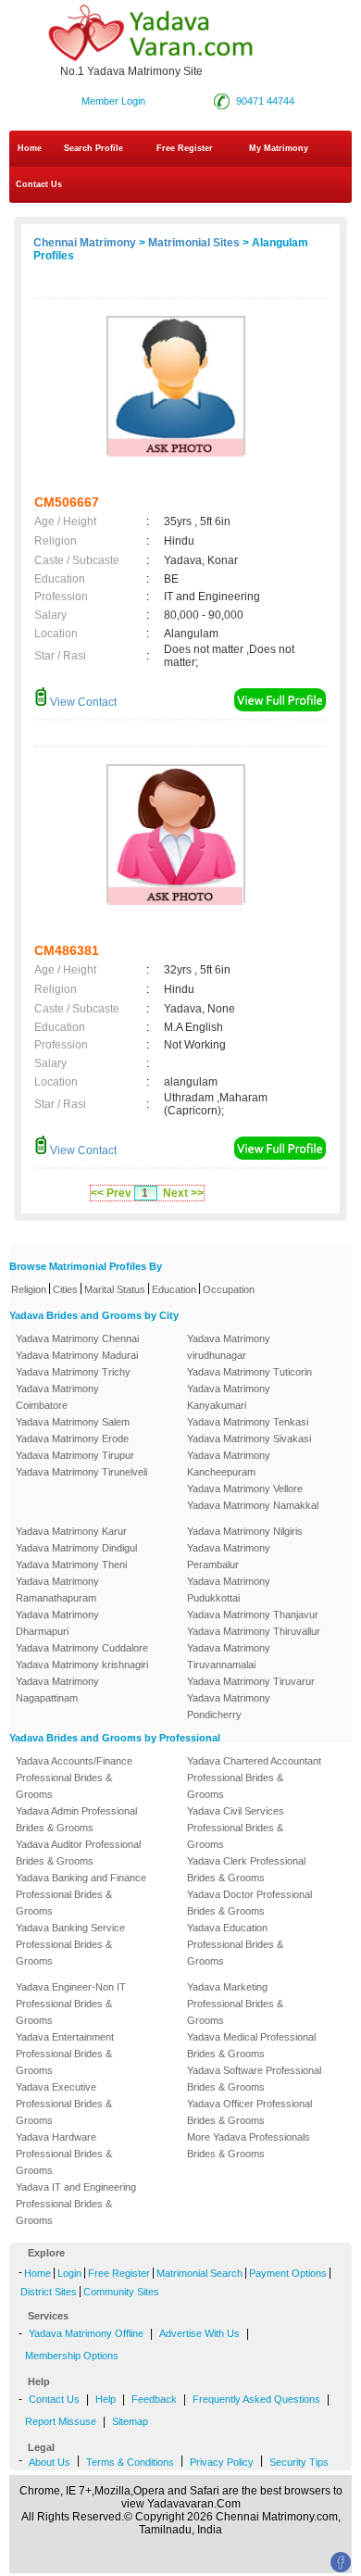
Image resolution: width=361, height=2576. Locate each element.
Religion (29, 1289)
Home (30, 148)
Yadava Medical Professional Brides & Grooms (251, 2045)
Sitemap (130, 2421)
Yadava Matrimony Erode (72, 1439)
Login (69, 2273)
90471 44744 (265, 101)
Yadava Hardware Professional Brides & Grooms (64, 2154)
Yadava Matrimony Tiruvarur (251, 1681)
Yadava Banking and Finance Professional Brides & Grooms (81, 1894)
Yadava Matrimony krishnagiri (82, 1665)
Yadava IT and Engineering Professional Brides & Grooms (76, 2204)
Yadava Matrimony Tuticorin (249, 1372)
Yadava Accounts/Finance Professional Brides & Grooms (74, 1778)
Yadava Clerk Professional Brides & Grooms (246, 1869)
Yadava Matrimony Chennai (77, 1338)
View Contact (82, 702)
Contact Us (37, 184)
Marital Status (115, 1289)
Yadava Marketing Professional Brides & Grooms (235, 2004)
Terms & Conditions (130, 2462)
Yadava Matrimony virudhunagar (229, 1347)
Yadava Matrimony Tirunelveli (81, 1472)
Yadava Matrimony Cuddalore (82, 1648)
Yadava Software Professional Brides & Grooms (254, 2079)
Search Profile (93, 148)
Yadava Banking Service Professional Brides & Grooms (70, 1944)
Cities (65, 1289)
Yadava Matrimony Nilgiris (245, 1531)
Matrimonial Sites (194, 243)
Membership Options (72, 2356)
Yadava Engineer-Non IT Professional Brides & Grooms (71, 2004)
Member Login (113, 101)
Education (174, 1289)
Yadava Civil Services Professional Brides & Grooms (236, 1828)
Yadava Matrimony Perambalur (229, 1556)
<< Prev (111, 1193)
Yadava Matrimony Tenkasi (248, 1422)
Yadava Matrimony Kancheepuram (229, 1464)
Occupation (229, 1289)
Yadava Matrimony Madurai (77, 1355)
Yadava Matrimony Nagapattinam (57, 1690)
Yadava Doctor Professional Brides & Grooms (249, 1903)
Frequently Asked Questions (256, 2399)
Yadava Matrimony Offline (86, 2333)
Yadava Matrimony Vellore (245, 1489)
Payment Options (288, 2273)
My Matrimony (279, 148)
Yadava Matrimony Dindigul (76, 1548)
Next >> (183, 1193)
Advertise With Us (199, 2333)
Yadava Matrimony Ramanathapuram (57, 1590)
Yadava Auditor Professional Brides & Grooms (78, 1853)
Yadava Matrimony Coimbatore (57, 1397)
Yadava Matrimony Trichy (73, 1372)
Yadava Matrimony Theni (71, 1564)
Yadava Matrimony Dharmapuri (57, 1623)
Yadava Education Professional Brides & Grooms (235, 1944)
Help (106, 2399)
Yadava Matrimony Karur (71, 1531)
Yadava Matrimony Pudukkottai (229, 1590)
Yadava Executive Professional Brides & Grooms (64, 2104)
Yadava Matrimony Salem (73, 1422)
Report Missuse (61, 2421)
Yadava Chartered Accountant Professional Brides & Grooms (254, 1778)
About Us (50, 2462)
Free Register (185, 148)
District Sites (49, 2292)
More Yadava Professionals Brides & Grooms (249, 2145)
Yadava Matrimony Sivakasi (249, 1439)
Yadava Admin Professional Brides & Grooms (76, 1819)
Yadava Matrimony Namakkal (253, 1505)
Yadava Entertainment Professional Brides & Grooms (65, 2054)
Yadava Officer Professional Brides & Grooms (249, 2112)
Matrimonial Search (199, 2273)
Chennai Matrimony (85, 243)
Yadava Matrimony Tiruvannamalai (229, 1656)
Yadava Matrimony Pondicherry (229, 1706)
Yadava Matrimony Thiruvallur (254, 1631)
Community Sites (121, 2292)
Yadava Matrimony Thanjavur (253, 1615)
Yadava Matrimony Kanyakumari (229, 1397)
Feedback (154, 2399)
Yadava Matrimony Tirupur (75, 1455)
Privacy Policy (222, 2462)
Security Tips (299, 2462)
